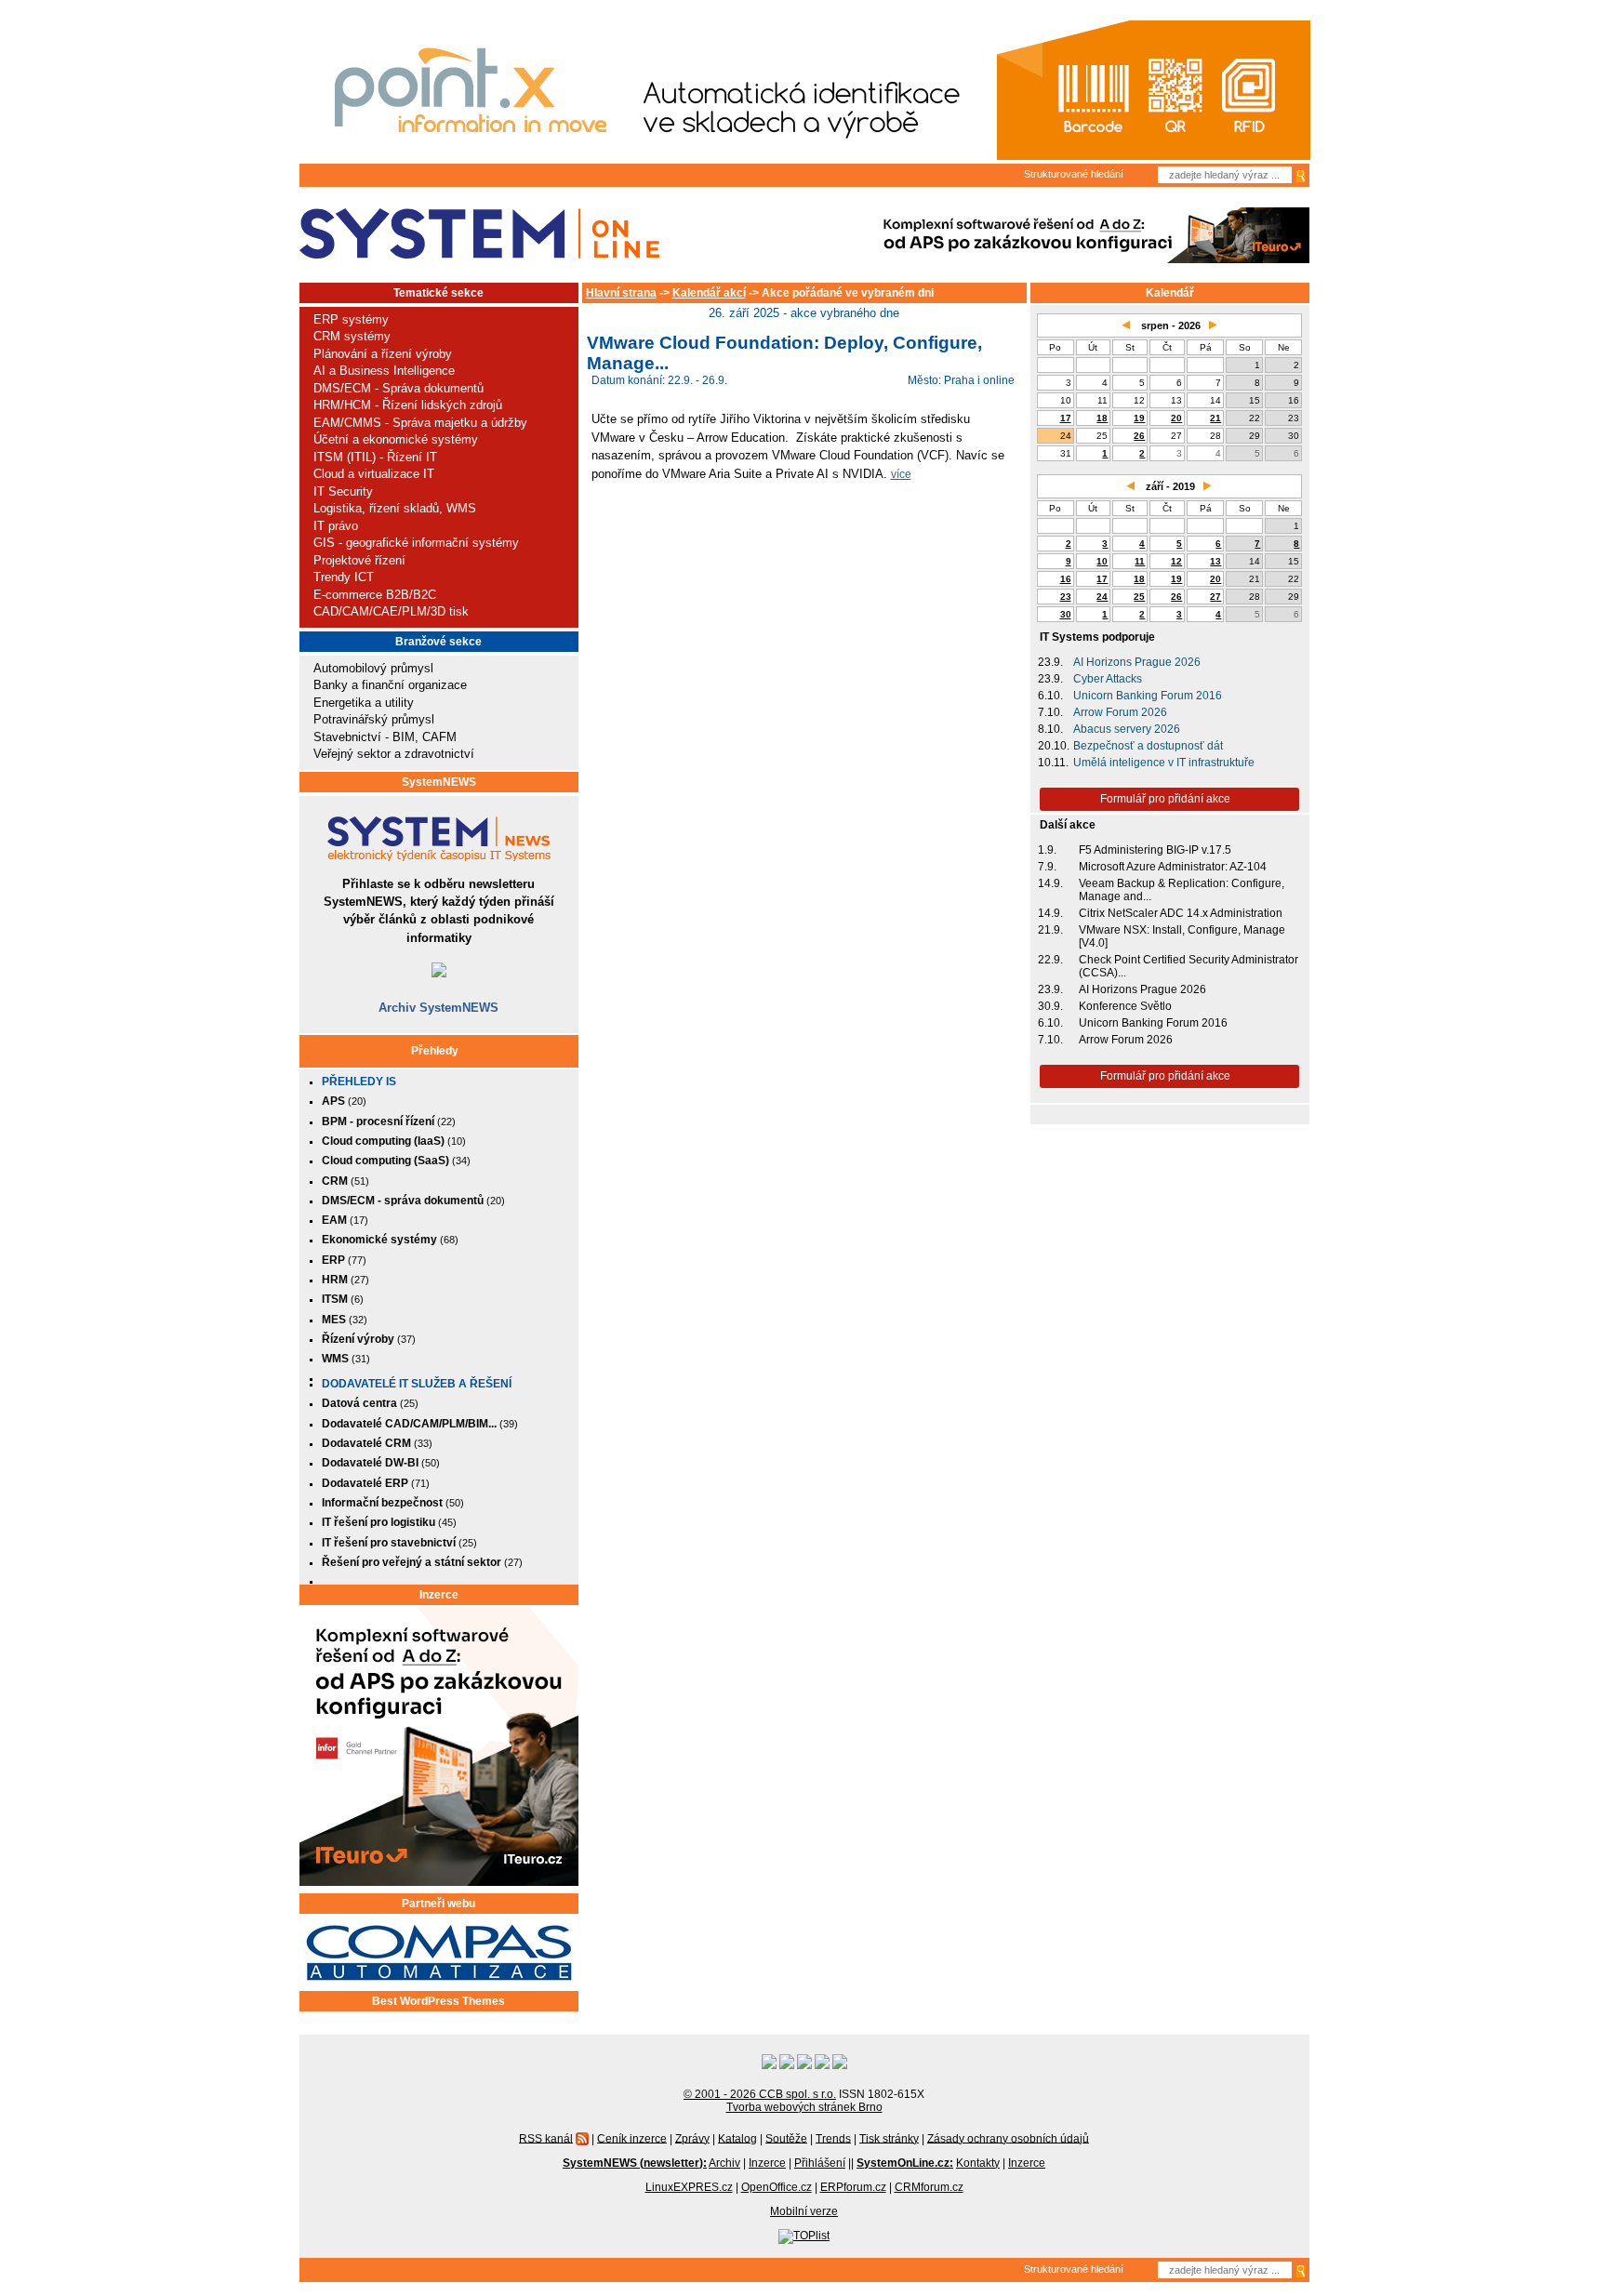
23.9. (1050, 662)
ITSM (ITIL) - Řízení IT (375, 457)
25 (1139, 597)
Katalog (737, 2138)
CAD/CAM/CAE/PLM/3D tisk (391, 611)
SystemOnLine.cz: (905, 2163)
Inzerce (439, 1595)
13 (1215, 561)
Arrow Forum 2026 (1120, 712)
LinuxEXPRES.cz (689, 2187)
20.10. (1054, 746)
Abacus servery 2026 (1127, 729)
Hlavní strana (621, 293)
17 (1066, 418)
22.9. (1050, 960)
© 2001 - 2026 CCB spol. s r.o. (760, 2094)
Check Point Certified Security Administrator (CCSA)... (1189, 966)
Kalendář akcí (709, 293)
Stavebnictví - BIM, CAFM (385, 737)
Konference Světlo (1125, 1006)
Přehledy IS (359, 1082)
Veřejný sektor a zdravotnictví (394, 754)
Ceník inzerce (632, 2138)
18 (1102, 418)
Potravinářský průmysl (374, 719)
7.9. (1047, 867)
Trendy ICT (344, 577)
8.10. (1050, 729)
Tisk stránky (889, 2138)
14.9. (1050, 883)
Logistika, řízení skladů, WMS (395, 508)
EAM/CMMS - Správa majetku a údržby (420, 423)
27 (1215, 597)
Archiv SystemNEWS (438, 1008)
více (901, 474)
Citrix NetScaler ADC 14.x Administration (1181, 913)
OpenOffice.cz (777, 2187)
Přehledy (435, 1051)
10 (1102, 561)
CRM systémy (352, 336)
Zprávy (692, 2138)
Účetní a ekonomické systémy (396, 439)
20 (1176, 418)
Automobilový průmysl (373, 668)
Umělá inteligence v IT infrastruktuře (1164, 763)
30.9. (1050, 1006)
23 (1066, 597)
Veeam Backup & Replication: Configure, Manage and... (1182, 890)
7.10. (1050, 712)
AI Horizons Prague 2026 (1137, 662)
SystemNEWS (439, 782)
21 (1215, 418)
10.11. (1053, 763)
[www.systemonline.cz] (479, 234)
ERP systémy (351, 319)
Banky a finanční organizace (390, 685)
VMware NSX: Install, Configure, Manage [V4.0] (1182, 936)
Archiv (724, 2163)
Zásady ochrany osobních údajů (1008, 2138)
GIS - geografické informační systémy (416, 543)
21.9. (1050, 930)
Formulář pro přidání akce (1165, 799)
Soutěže (786, 2138)
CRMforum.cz (929, 2187)
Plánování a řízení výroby (383, 354)
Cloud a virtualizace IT (374, 474)
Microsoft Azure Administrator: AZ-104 (1173, 867)
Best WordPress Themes (438, 2001)
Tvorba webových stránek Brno (804, 2107)
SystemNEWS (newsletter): (635, 2163)
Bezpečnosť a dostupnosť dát (1148, 746)
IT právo (336, 526)
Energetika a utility (364, 703)
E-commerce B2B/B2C (375, 595)
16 (1066, 579)
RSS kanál (546, 2138)
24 (1102, 597)
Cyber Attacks (1108, 679)
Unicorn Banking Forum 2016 (1148, 696)
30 (1066, 614)
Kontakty (978, 2163)
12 (1176, 561)
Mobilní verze (804, 2211)
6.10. (1050, 696)
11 (1140, 561)
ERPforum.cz (853, 2187)
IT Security (343, 491)
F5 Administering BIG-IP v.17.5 (1155, 850)
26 (1139, 436)
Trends (833, 2138)
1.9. (1047, 850)
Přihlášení (820, 2163)
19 (1139, 418)
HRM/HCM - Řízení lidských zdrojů (408, 405)
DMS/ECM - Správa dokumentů (398, 388)
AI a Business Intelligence (384, 371)
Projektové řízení (359, 560)
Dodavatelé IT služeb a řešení (417, 1384)
